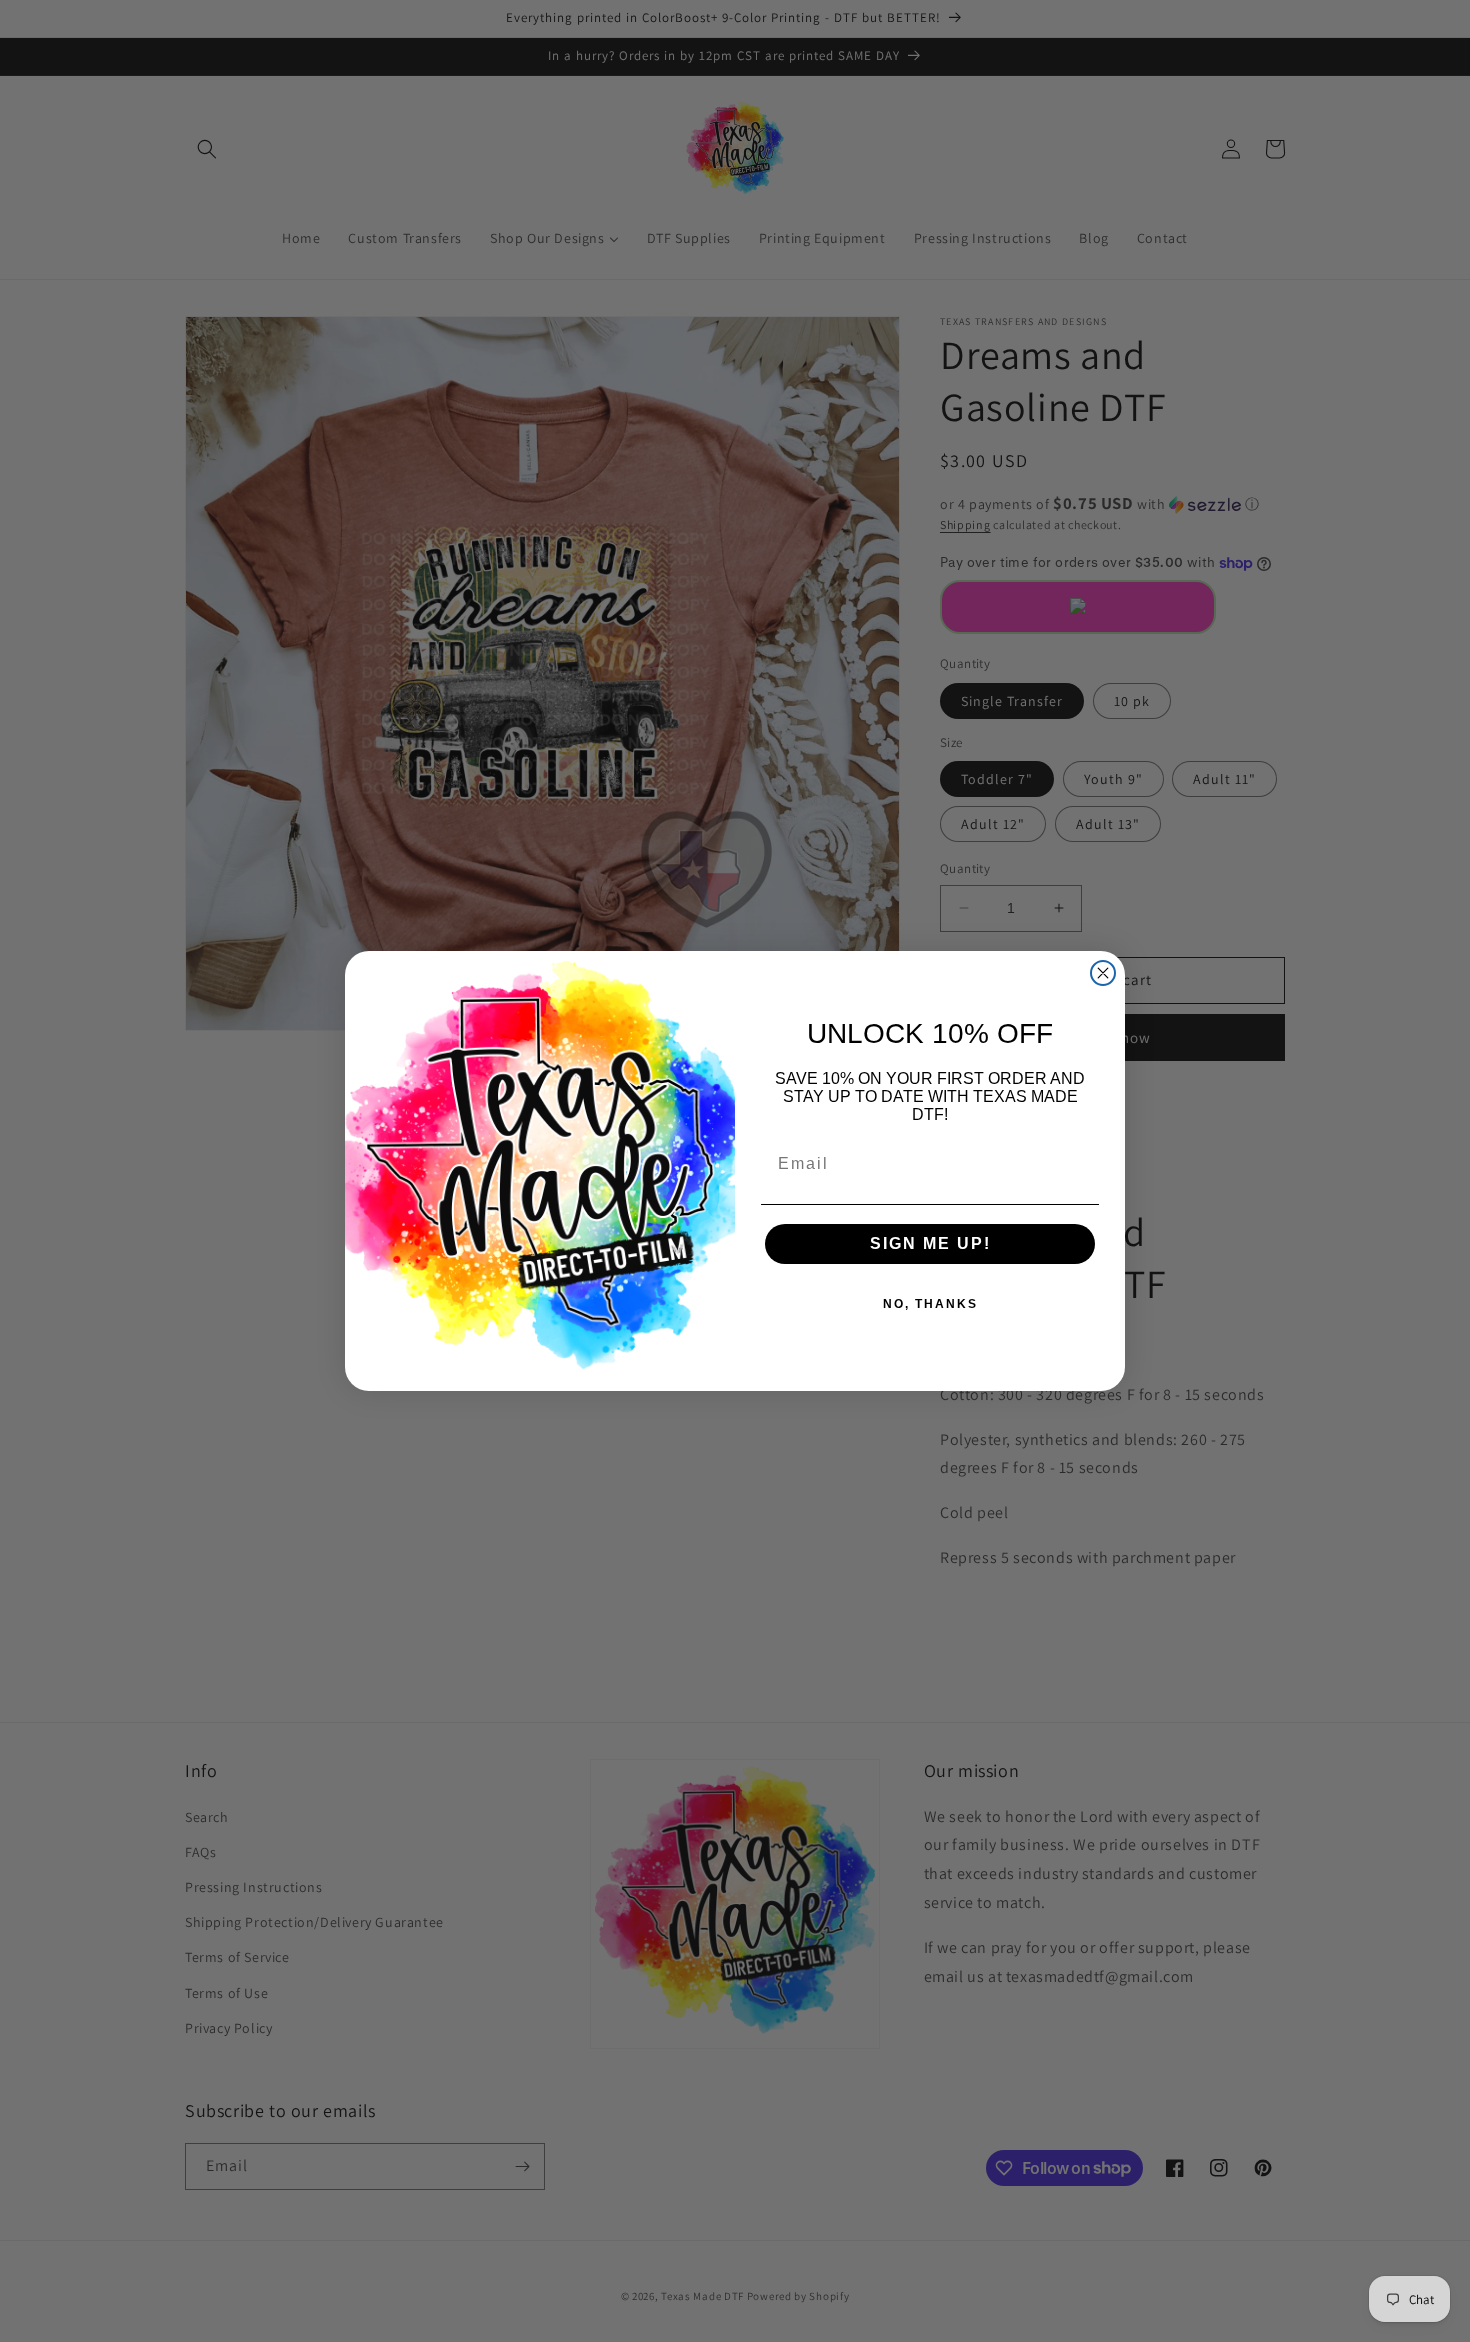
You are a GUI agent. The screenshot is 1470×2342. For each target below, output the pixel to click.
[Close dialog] (1103, 973)
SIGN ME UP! (930, 1243)
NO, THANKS (930, 1304)
